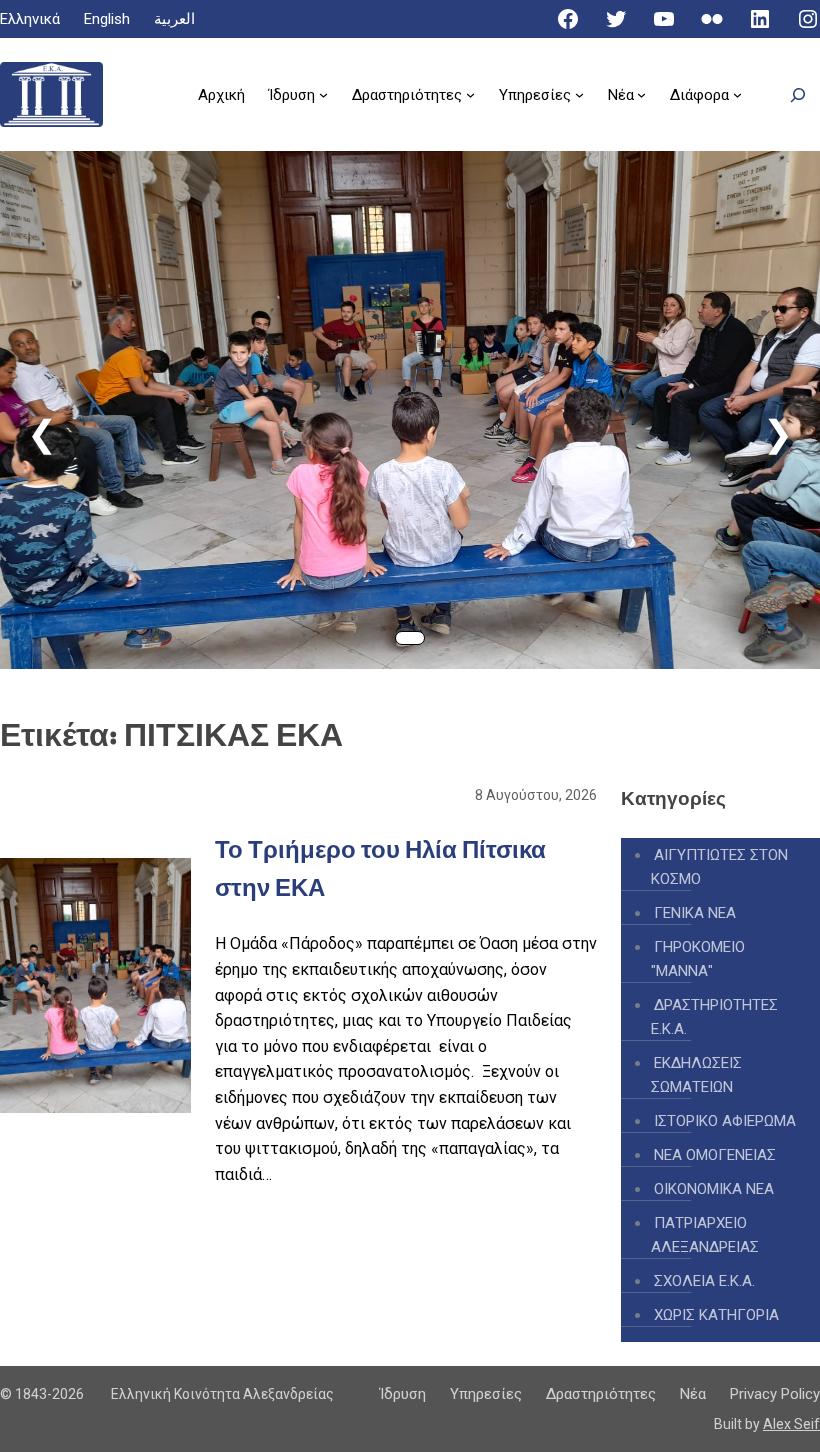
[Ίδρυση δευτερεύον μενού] (323, 94)
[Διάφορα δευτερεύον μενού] (737, 94)
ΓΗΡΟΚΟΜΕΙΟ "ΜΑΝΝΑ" (698, 959)
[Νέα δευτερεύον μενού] (641, 94)
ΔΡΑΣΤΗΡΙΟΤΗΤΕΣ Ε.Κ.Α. (714, 1017)
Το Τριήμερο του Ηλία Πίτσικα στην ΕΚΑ (444, 539)
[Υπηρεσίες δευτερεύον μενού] (579, 94)
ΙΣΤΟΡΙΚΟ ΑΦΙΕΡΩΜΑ (725, 1121)
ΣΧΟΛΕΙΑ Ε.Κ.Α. (704, 1281)
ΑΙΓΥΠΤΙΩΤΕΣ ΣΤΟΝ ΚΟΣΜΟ (719, 867)
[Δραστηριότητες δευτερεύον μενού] (470, 94)
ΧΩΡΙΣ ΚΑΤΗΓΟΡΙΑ (716, 1315)
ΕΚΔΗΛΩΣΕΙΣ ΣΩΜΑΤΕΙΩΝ (696, 1075)
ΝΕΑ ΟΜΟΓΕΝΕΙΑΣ (715, 1155)
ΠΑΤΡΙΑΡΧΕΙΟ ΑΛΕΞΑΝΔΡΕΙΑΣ (705, 1235)
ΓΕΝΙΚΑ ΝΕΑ (695, 913)
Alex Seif (791, 1424)
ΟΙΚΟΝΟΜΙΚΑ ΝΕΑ (714, 1189)
